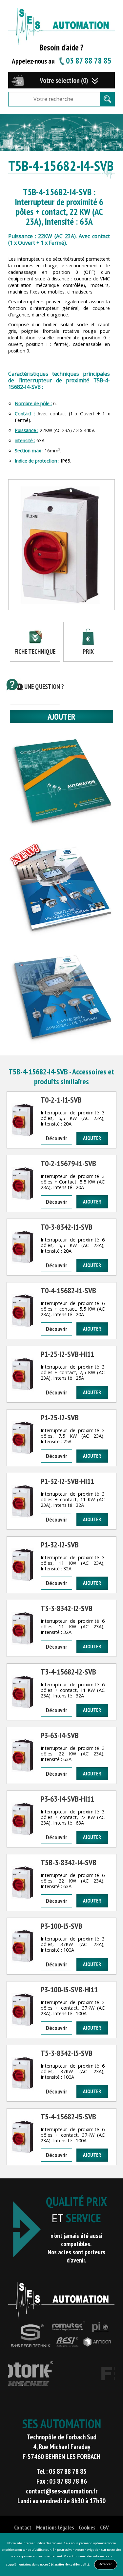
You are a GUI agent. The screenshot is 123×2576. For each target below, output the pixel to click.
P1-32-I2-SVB (60, 1545)
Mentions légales (55, 2527)
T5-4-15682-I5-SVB (68, 2117)
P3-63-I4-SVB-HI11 (67, 1799)
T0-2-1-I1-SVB (61, 1100)
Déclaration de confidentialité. (69, 2564)
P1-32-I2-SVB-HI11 (67, 1481)
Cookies (87, 2527)
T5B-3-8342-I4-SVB (69, 1862)
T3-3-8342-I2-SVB (67, 1608)
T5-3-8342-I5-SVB (67, 2053)
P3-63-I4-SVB (60, 1735)
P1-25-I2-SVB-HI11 (67, 1354)
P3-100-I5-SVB (61, 1926)
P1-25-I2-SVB (60, 1418)
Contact (23, 2527)
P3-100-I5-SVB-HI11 (69, 1989)
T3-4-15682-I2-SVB (68, 1672)
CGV (104, 2527)
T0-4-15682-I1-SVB (68, 1290)
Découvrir (56, 1138)
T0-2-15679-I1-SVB (68, 1163)
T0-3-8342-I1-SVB (67, 1227)
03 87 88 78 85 (89, 61)
